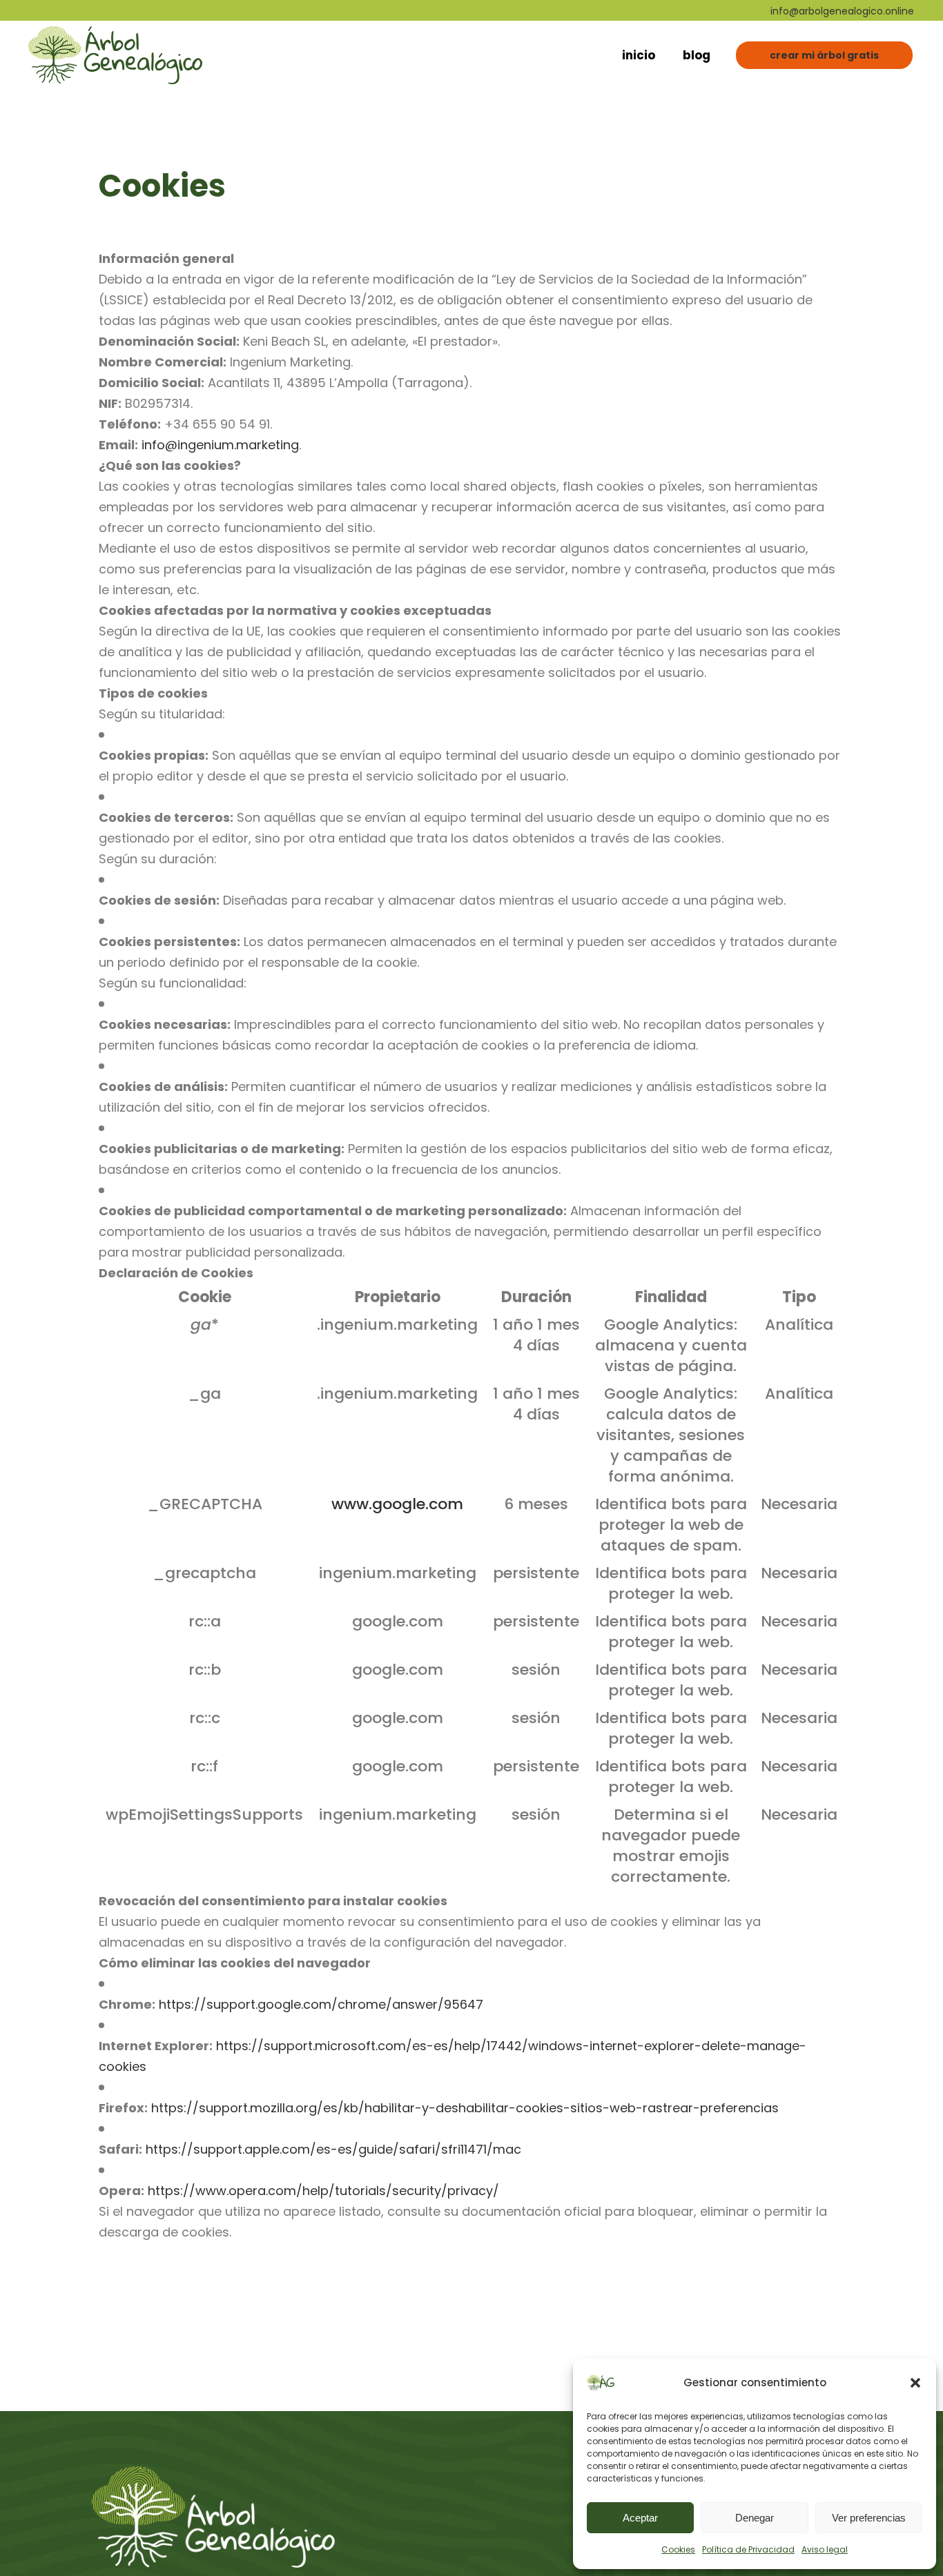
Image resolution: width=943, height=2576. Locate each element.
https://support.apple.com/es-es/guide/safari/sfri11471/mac (333, 2149)
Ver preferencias (869, 2518)
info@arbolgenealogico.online (842, 11)
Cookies (678, 2549)
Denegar (755, 2518)
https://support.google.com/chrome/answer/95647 (321, 2004)
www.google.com (397, 1504)
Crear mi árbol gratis (824, 55)
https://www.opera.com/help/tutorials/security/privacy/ (323, 2191)
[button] (915, 2383)
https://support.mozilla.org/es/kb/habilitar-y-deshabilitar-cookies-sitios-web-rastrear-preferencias (465, 2108)
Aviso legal (825, 2549)
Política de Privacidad (748, 2549)
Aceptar (640, 2518)
